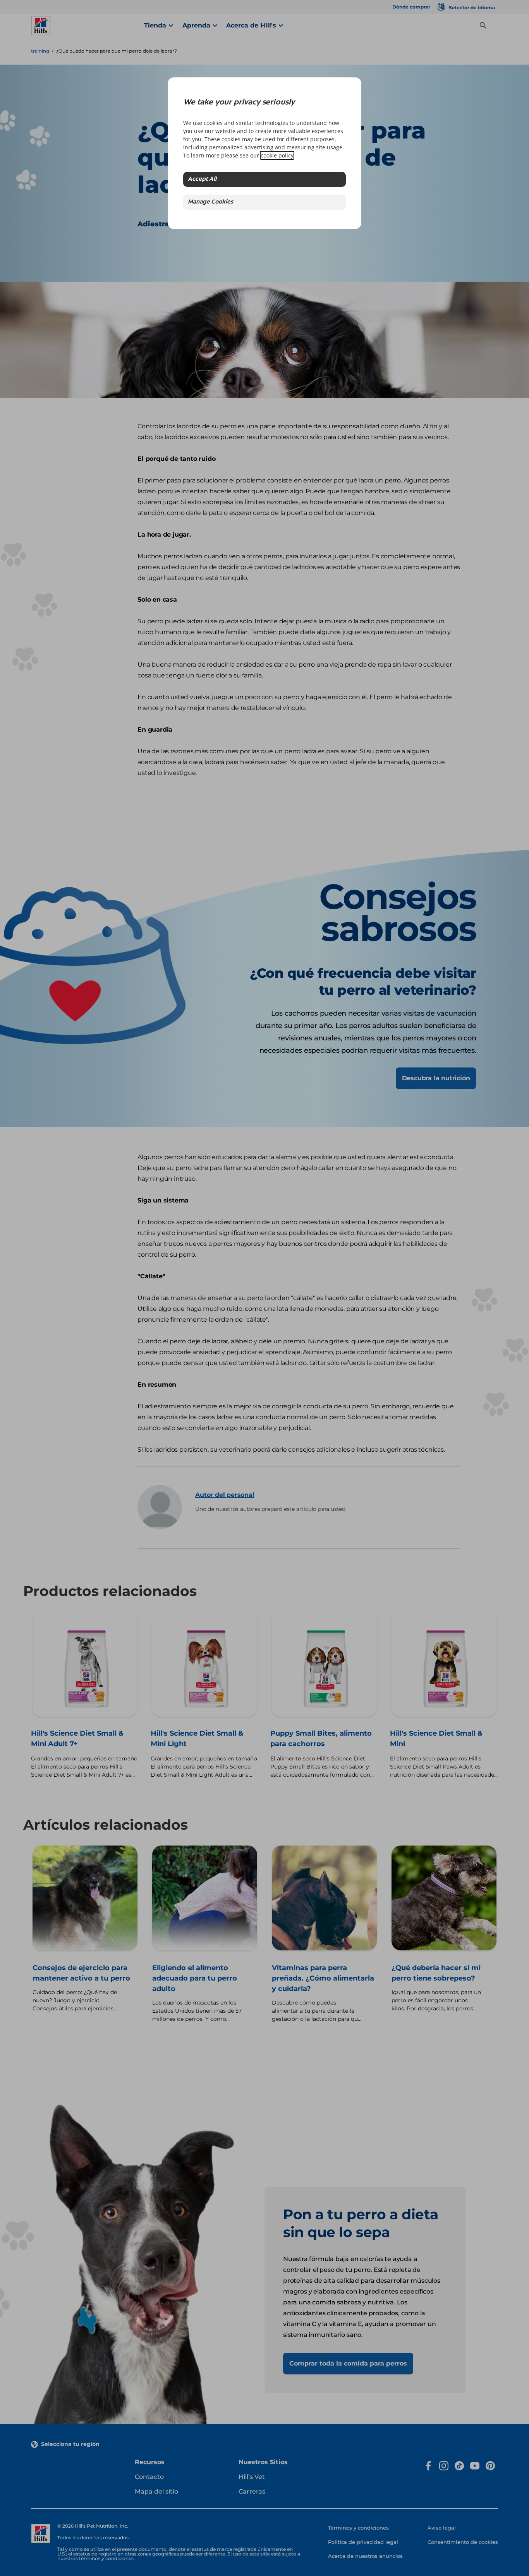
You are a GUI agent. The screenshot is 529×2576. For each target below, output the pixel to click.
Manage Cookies (210, 202)
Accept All (202, 179)
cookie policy (277, 155)
